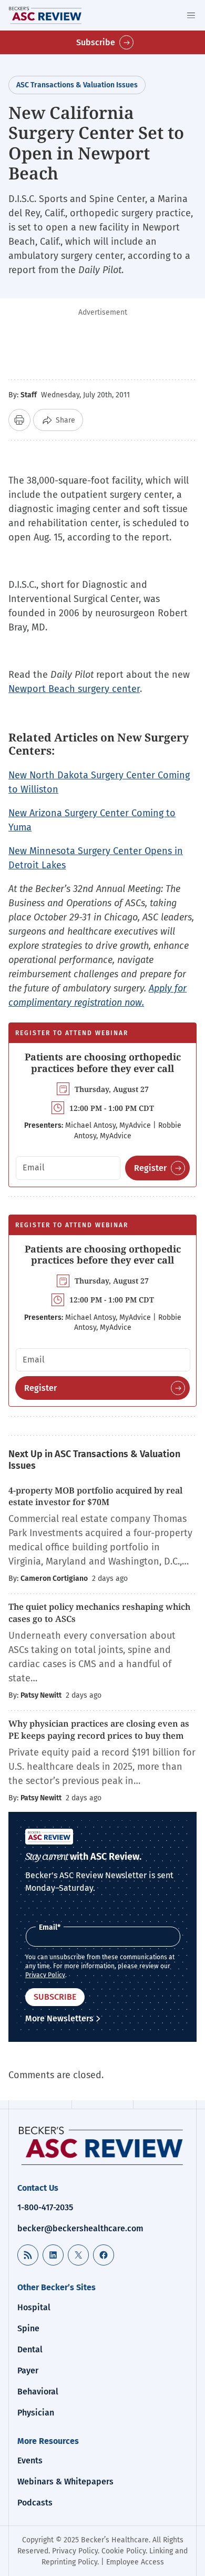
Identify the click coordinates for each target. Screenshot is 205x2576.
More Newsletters (59, 2018)
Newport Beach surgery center (74, 689)
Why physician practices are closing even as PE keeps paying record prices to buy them (99, 1729)
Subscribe (96, 42)
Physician (36, 2413)
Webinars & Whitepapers (65, 2482)
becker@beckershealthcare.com (80, 2228)
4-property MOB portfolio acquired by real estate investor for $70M (95, 1496)
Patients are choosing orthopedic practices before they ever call (103, 1063)
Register (150, 1168)
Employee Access (135, 2562)
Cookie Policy (124, 2551)
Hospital (34, 2307)
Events (30, 2460)
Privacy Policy (45, 1975)
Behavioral (38, 2392)
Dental (30, 2349)
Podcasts (35, 2503)
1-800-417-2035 (45, 2207)
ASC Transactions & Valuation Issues (77, 85)
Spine (28, 2328)
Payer (28, 2370)
